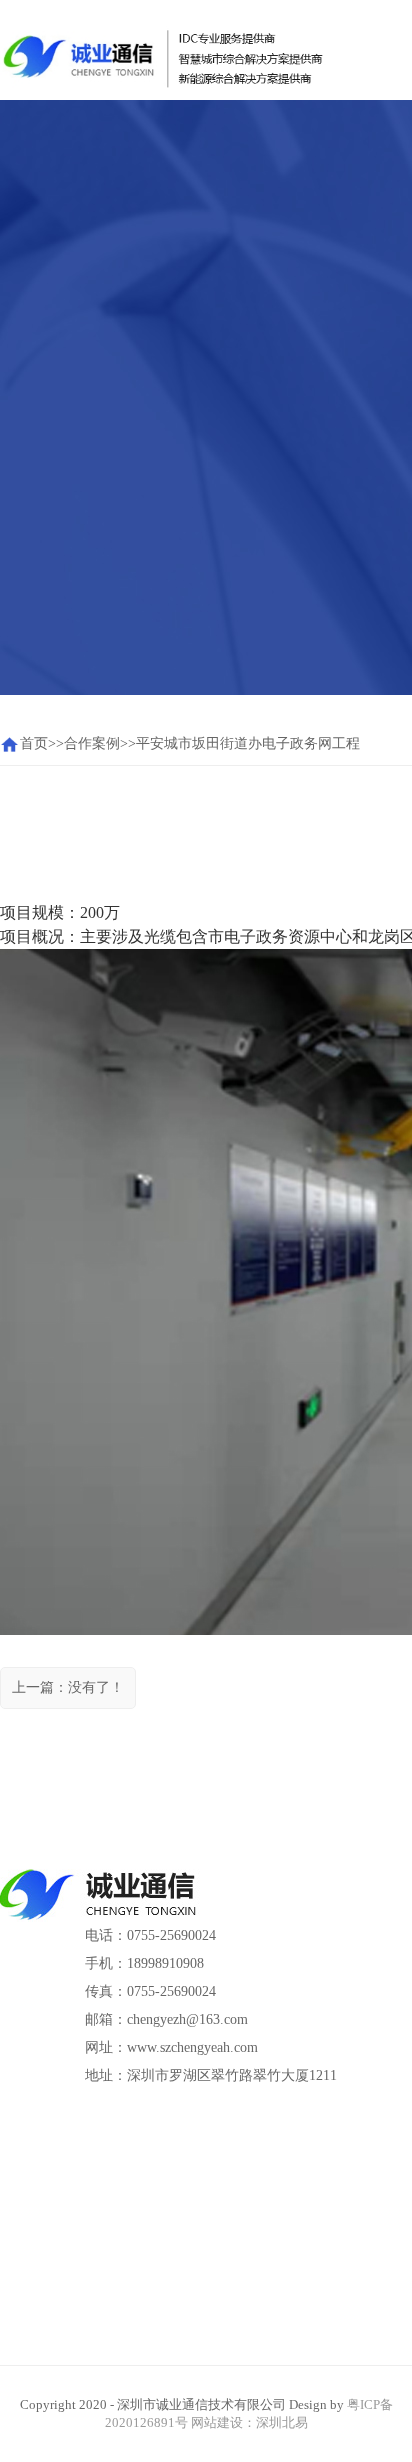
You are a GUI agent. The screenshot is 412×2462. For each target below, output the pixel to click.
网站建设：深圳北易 (249, 2422)
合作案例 (92, 743)
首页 (34, 743)
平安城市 (164, 743)
